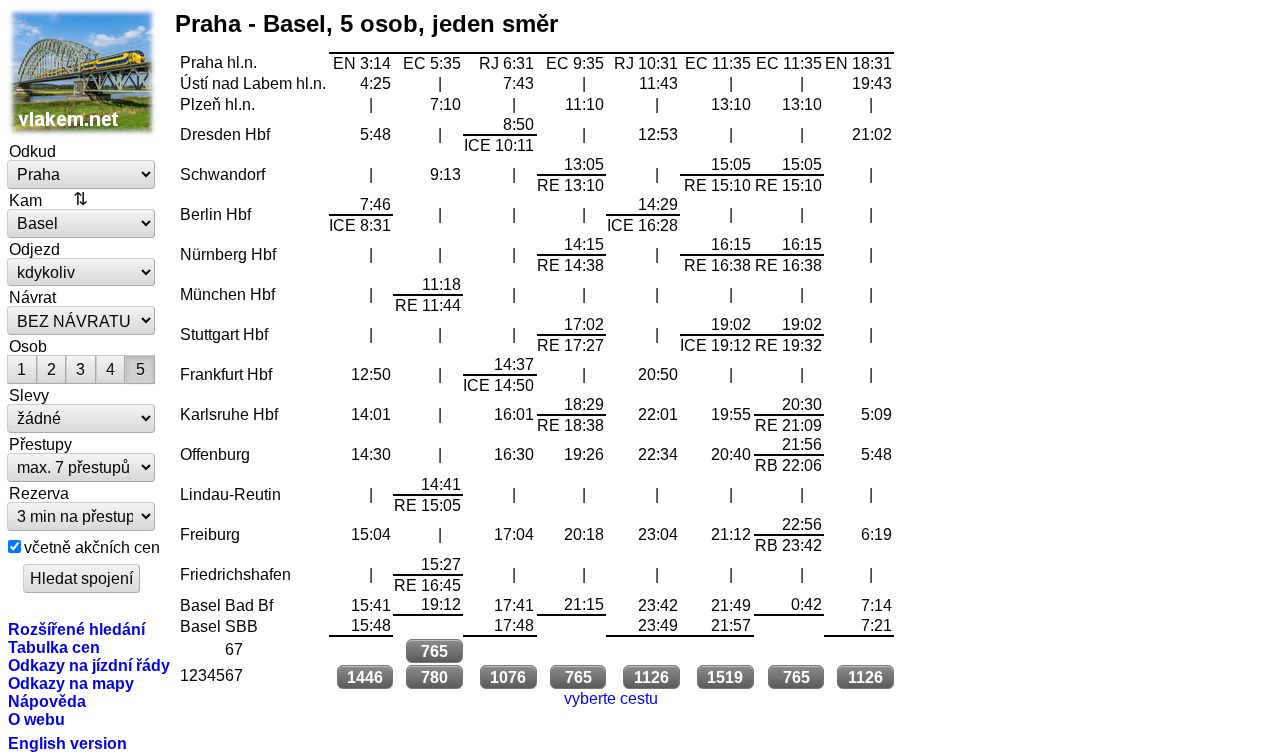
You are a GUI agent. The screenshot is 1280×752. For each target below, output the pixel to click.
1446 (365, 677)
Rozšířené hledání (76, 629)
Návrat (32, 297)
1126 (651, 677)
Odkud (32, 151)
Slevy (29, 395)
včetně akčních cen (92, 547)
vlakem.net (82, 72)
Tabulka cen (54, 647)
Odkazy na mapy (71, 683)
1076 (508, 677)
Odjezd (34, 249)
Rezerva (39, 493)
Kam (25, 200)
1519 (725, 677)
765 (434, 651)
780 (434, 677)
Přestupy (40, 444)
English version (67, 743)
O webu (36, 719)
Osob (28, 346)
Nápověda (47, 701)
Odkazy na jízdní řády (89, 665)
